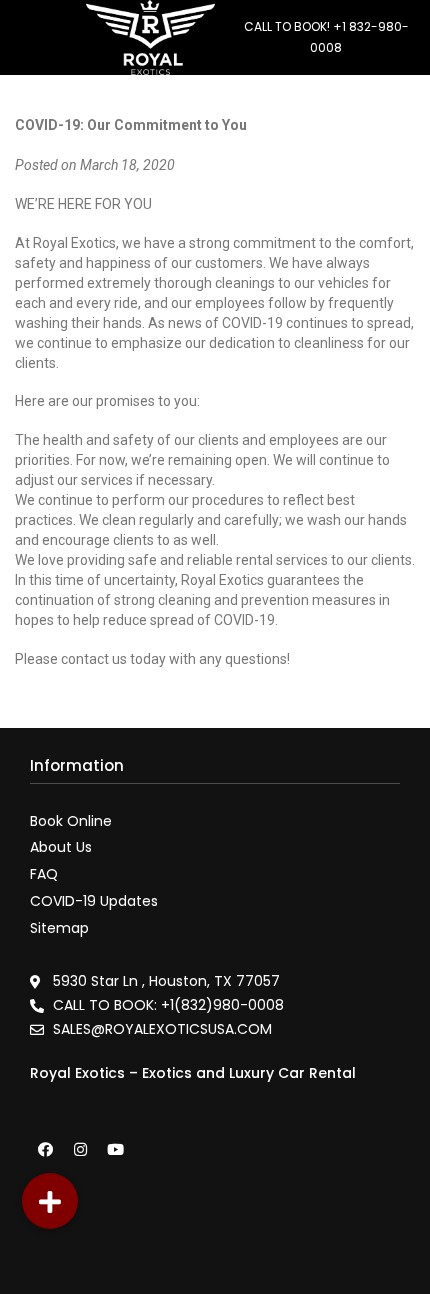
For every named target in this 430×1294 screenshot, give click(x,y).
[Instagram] (80, 1149)
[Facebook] (45, 1149)
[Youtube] (115, 1149)
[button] (50, 1201)
